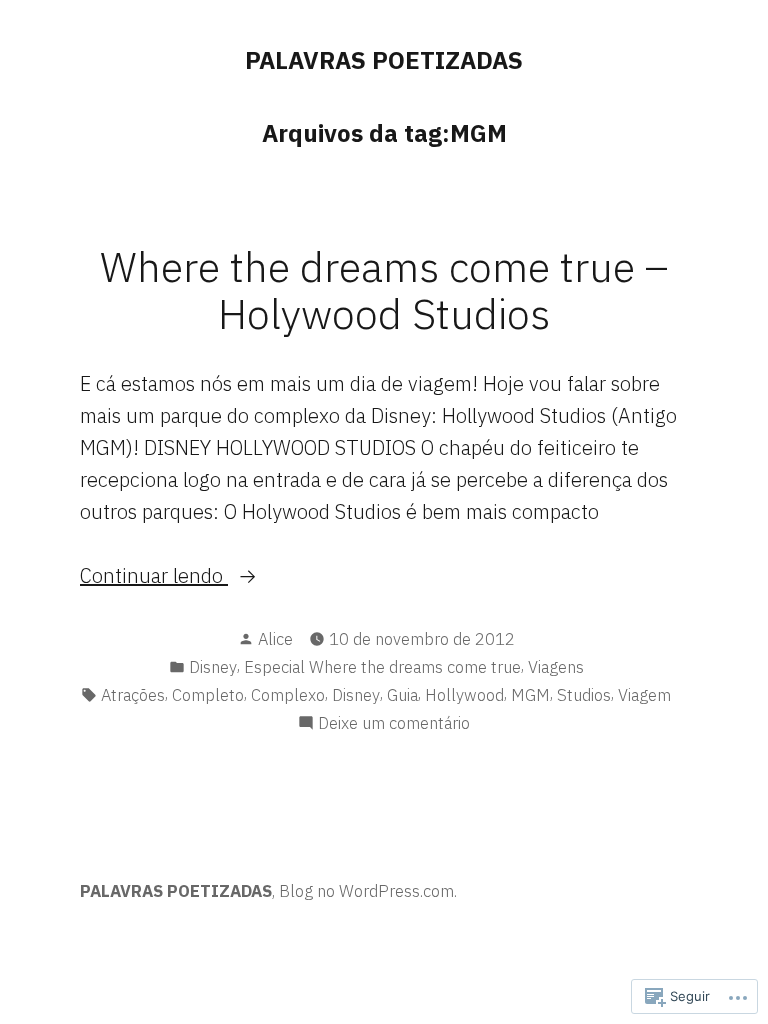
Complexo (288, 695)
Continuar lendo (154, 576)
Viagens (556, 667)
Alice (275, 639)
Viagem (644, 695)
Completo (208, 695)
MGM (530, 695)
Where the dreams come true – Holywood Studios (384, 289)
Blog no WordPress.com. (368, 891)
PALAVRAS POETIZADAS (384, 60)
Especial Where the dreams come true (382, 667)
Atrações (133, 695)
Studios (584, 695)
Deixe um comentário (394, 724)
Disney (213, 667)
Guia (402, 695)
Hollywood (464, 695)
